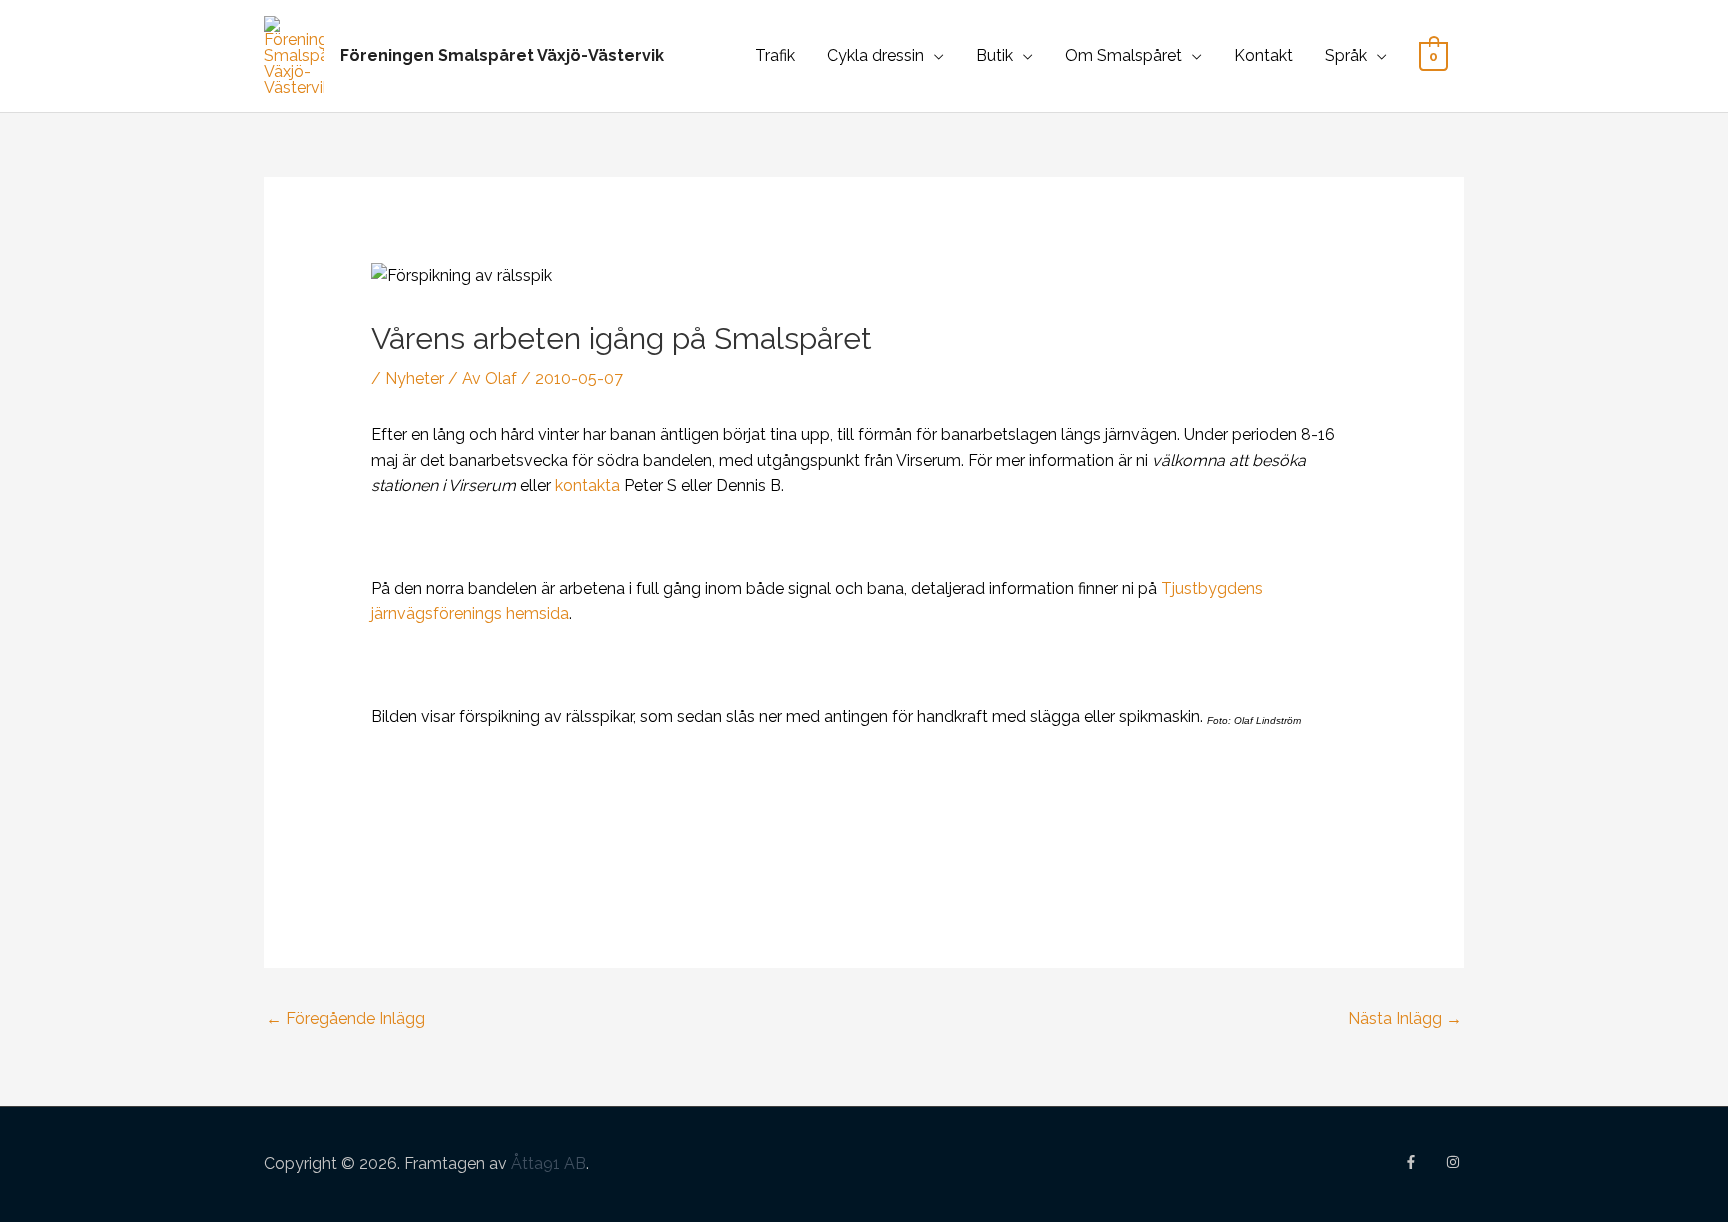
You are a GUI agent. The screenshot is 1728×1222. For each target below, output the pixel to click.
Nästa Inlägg (1405, 1018)
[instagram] (1455, 1162)
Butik (994, 55)
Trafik (775, 55)
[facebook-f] (1423, 1162)
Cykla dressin (875, 55)
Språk (1346, 55)
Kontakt (1263, 55)
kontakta (589, 485)
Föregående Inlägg (345, 1018)
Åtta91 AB (548, 1163)
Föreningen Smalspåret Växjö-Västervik (502, 55)
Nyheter (414, 378)
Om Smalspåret (1123, 55)
